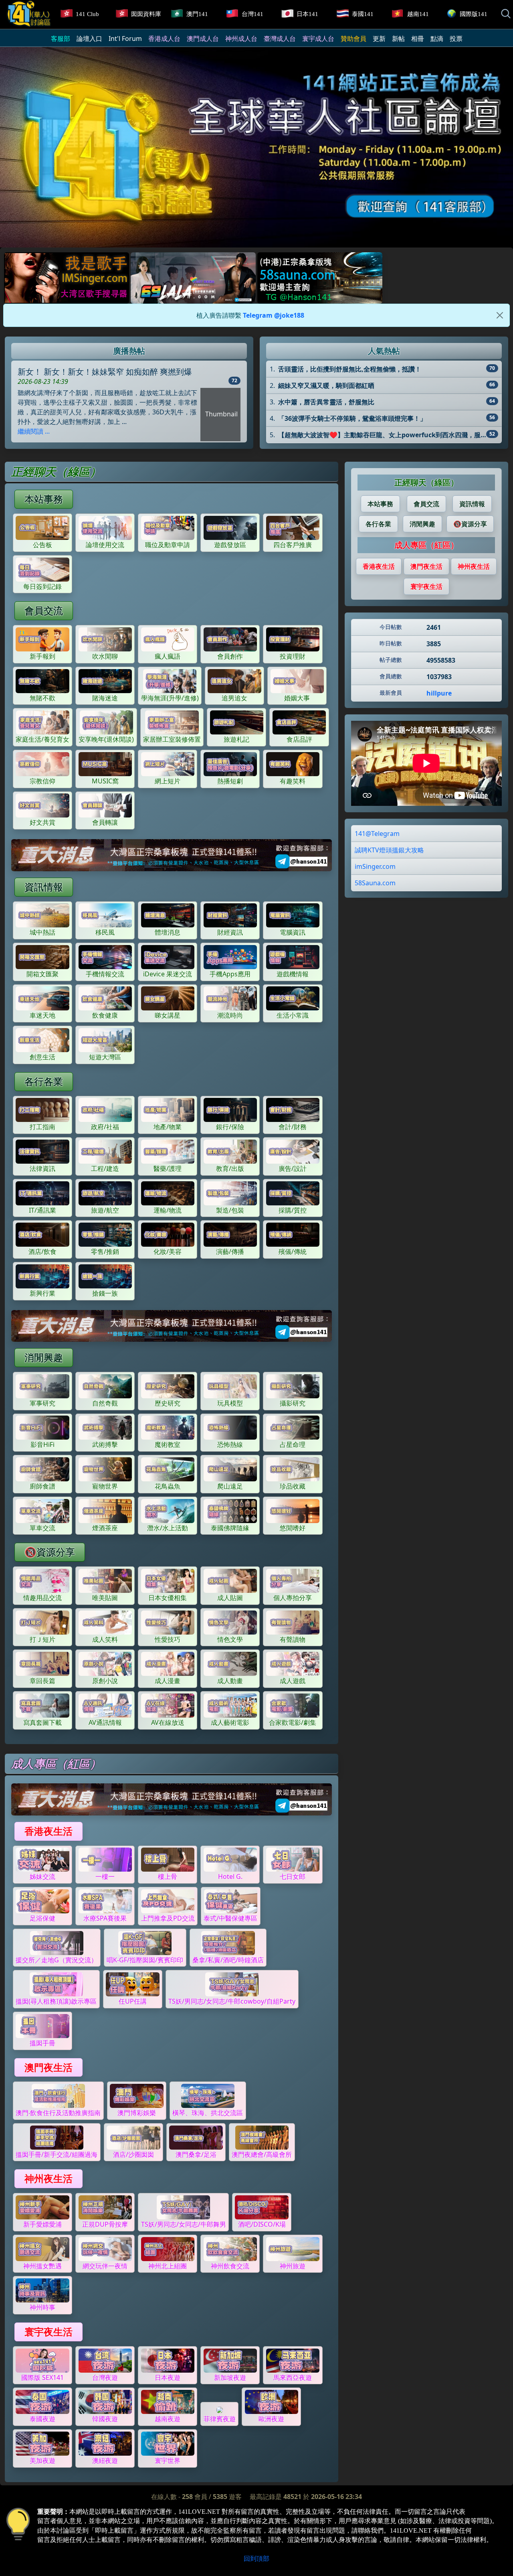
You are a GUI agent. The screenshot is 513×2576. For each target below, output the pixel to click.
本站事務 (44, 499)
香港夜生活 (48, 1831)
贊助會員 (353, 39)
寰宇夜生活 (48, 2332)
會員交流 (44, 610)
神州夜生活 (48, 2178)
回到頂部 (256, 2558)
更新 (379, 39)
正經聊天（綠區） (426, 482)
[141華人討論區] (29, 13)
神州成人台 (241, 39)
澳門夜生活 (48, 2067)
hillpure (439, 693)
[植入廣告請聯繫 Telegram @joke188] (172, 855)
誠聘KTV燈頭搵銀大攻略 (389, 850)
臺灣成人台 (280, 39)
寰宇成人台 (318, 39)
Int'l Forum (125, 39)
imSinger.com (375, 866)
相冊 (418, 39)
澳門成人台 (203, 39)
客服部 (61, 39)
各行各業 (44, 1081)
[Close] (500, 315)
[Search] (506, 14)
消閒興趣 (44, 1357)
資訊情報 (44, 887)
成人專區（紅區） (426, 545)
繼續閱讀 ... (34, 431)
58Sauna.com (375, 882)
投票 (456, 39)
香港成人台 (164, 39)
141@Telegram (377, 833)
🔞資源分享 (50, 1552)
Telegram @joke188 (274, 315)
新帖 (398, 39)
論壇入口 (89, 39)
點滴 (437, 39)
